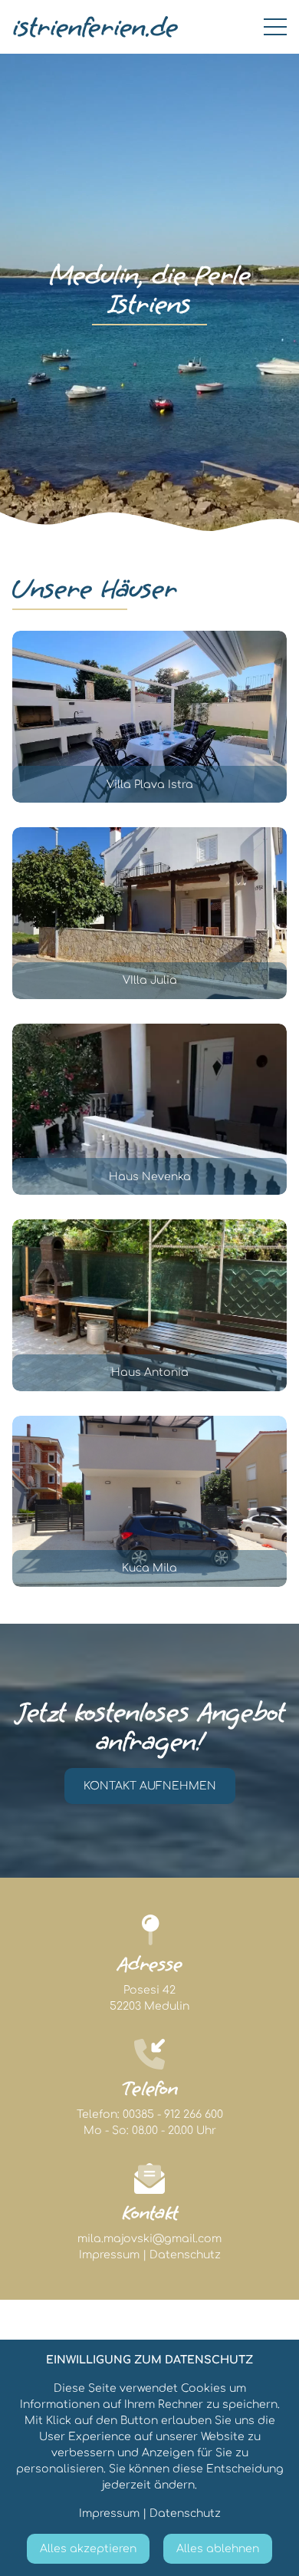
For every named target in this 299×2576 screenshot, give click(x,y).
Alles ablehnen (218, 2549)
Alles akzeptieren (88, 2549)
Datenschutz (185, 2255)
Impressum (109, 2255)
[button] (149, 717)
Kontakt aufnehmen (150, 1786)
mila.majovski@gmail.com (149, 2239)
